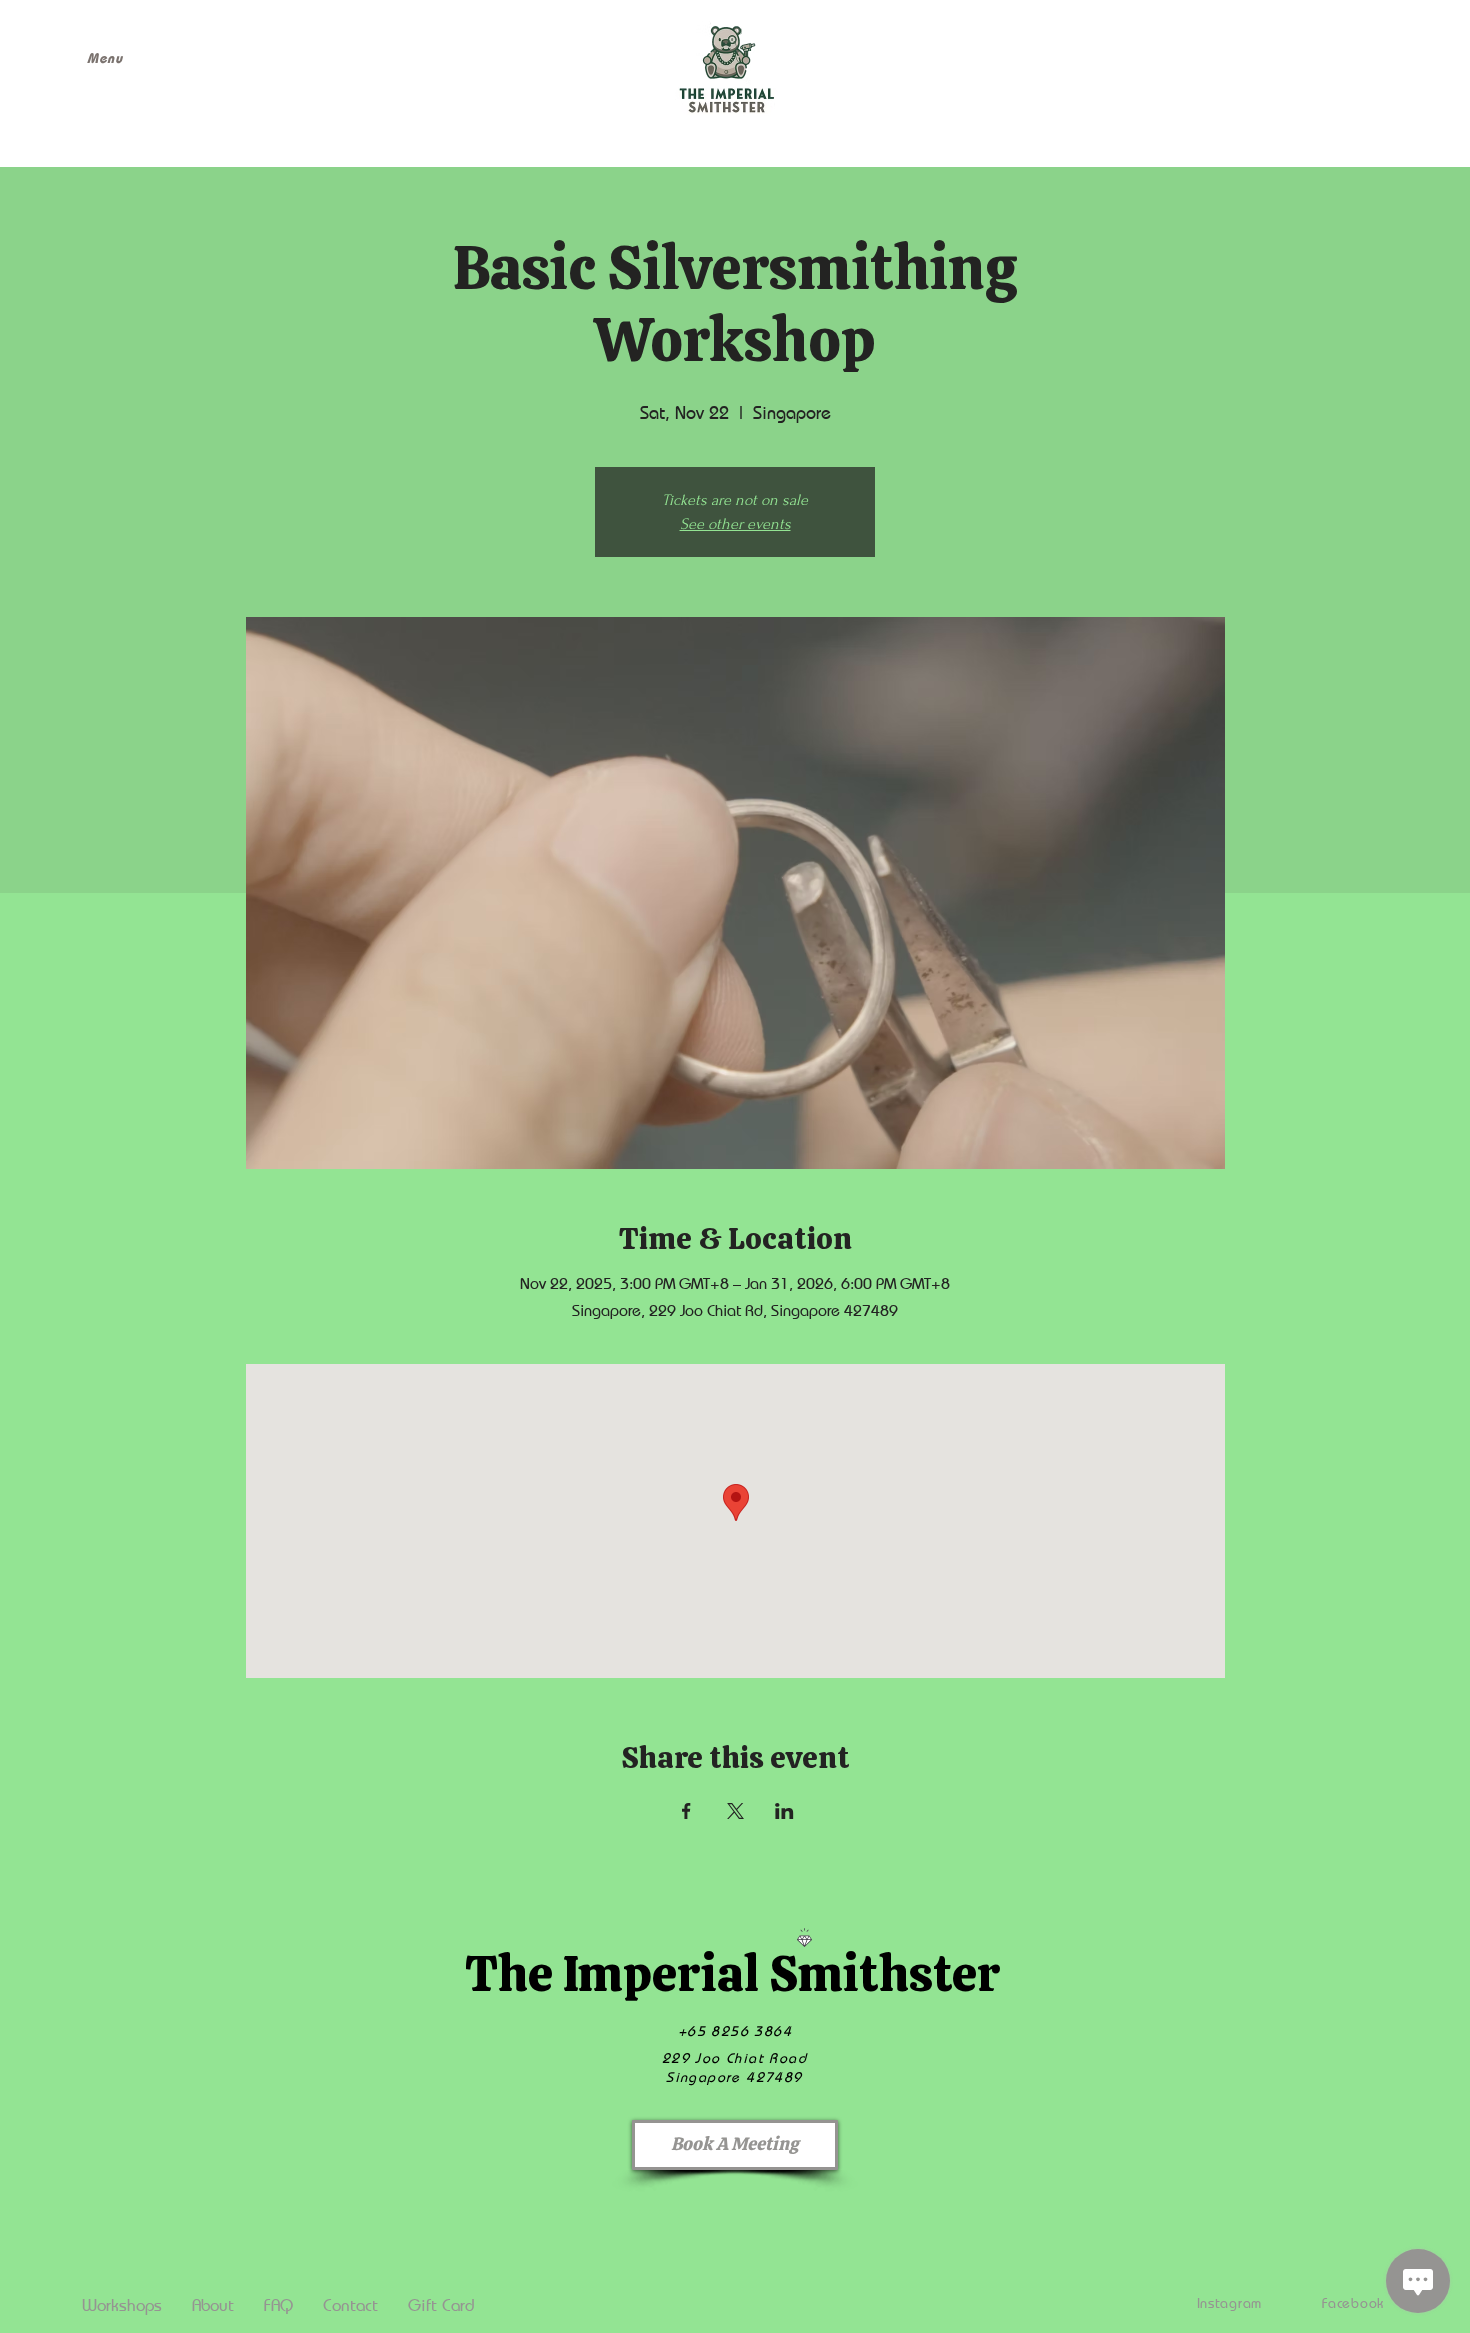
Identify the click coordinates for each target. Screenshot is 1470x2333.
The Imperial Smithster (732, 1973)
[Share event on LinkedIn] (784, 1811)
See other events (735, 524)
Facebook (1353, 2302)
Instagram (1229, 2302)
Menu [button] (105, 57)
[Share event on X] (735, 1811)
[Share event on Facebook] (686, 1811)
